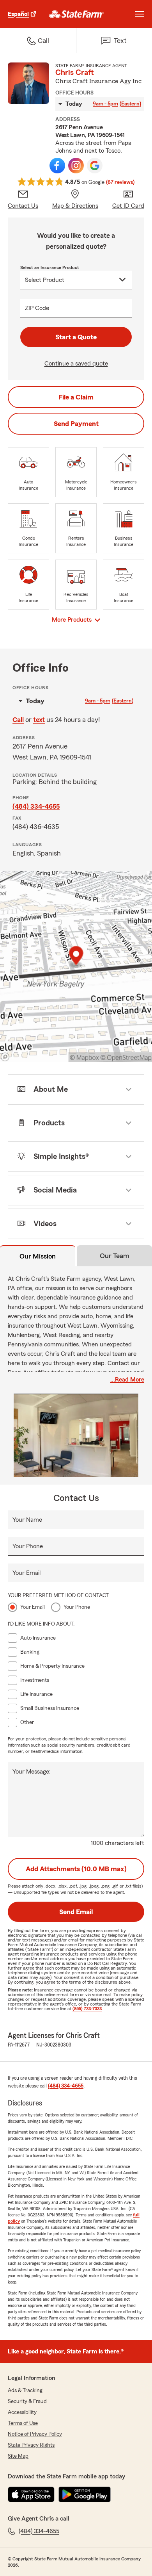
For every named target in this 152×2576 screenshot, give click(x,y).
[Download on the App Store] (31, 2494)
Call (18, 720)
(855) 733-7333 (87, 2009)
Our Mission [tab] (38, 1256)
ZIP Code (37, 308)
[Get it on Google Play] (85, 2494)
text (39, 720)
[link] (77, 14)
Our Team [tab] (115, 1256)
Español (18, 14)
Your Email (27, 1573)
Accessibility (22, 2412)
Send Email (76, 1912)
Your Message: (32, 1772)
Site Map (18, 2456)
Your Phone (28, 1546)
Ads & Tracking (25, 2391)
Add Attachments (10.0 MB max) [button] (76, 1869)
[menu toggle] (140, 14)
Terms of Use (23, 2423)
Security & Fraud (27, 2401)
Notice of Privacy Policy (35, 2434)
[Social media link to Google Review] (95, 166)
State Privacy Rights (31, 2445)
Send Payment (76, 424)
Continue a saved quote (76, 364)
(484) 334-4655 (36, 806)
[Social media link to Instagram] (76, 166)
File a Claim (76, 397)
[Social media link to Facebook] (57, 166)
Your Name (27, 1520)
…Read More (127, 1380)
